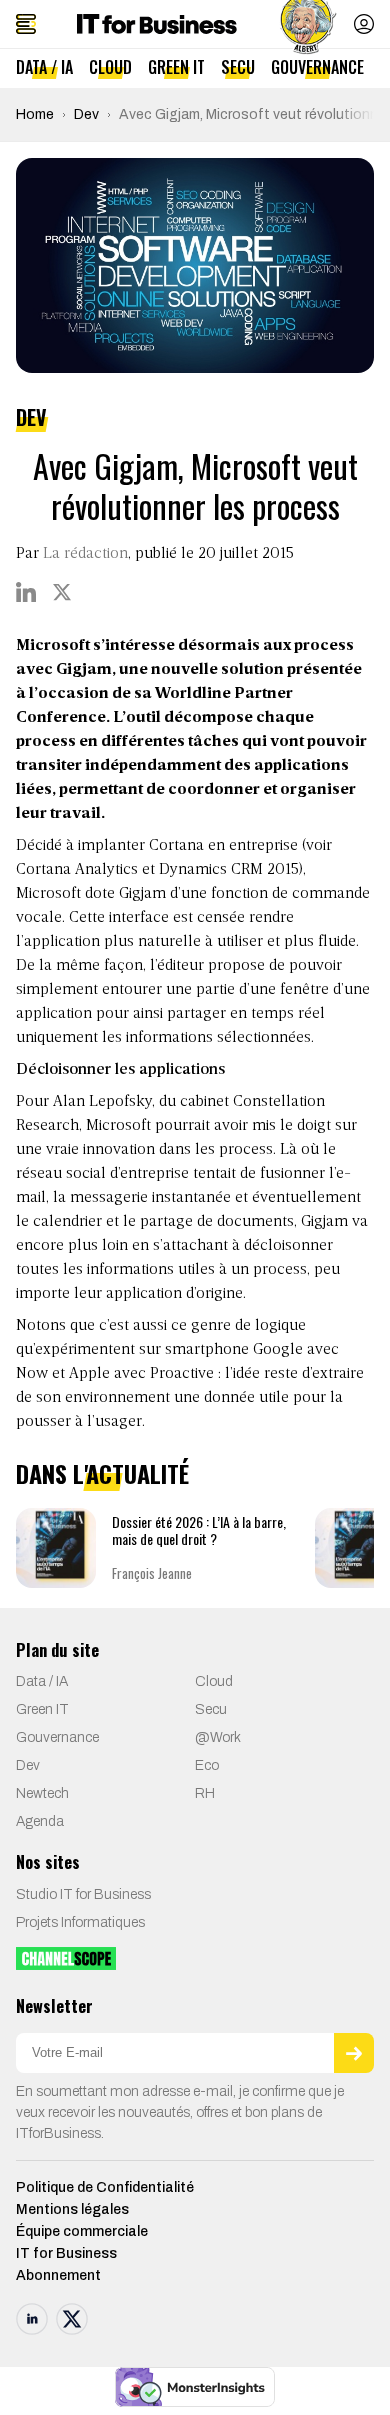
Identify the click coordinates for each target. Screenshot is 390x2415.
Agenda (40, 1821)
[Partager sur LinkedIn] (26, 592)
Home (35, 114)
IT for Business (66, 2253)
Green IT (176, 67)
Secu (238, 67)
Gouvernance (317, 67)
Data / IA (44, 67)
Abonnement (58, 2275)
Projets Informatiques (80, 1922)
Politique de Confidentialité (105, 2187)
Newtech (42, 1793)
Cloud (110, 67)
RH (205, 1793)
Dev (86, 114)
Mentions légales (72, 2209)
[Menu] (26, 24)
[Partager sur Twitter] (62, 592)
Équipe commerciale (82, 2231)
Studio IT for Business (83, 1894)
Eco (207, 1765)
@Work (218, 1737)
